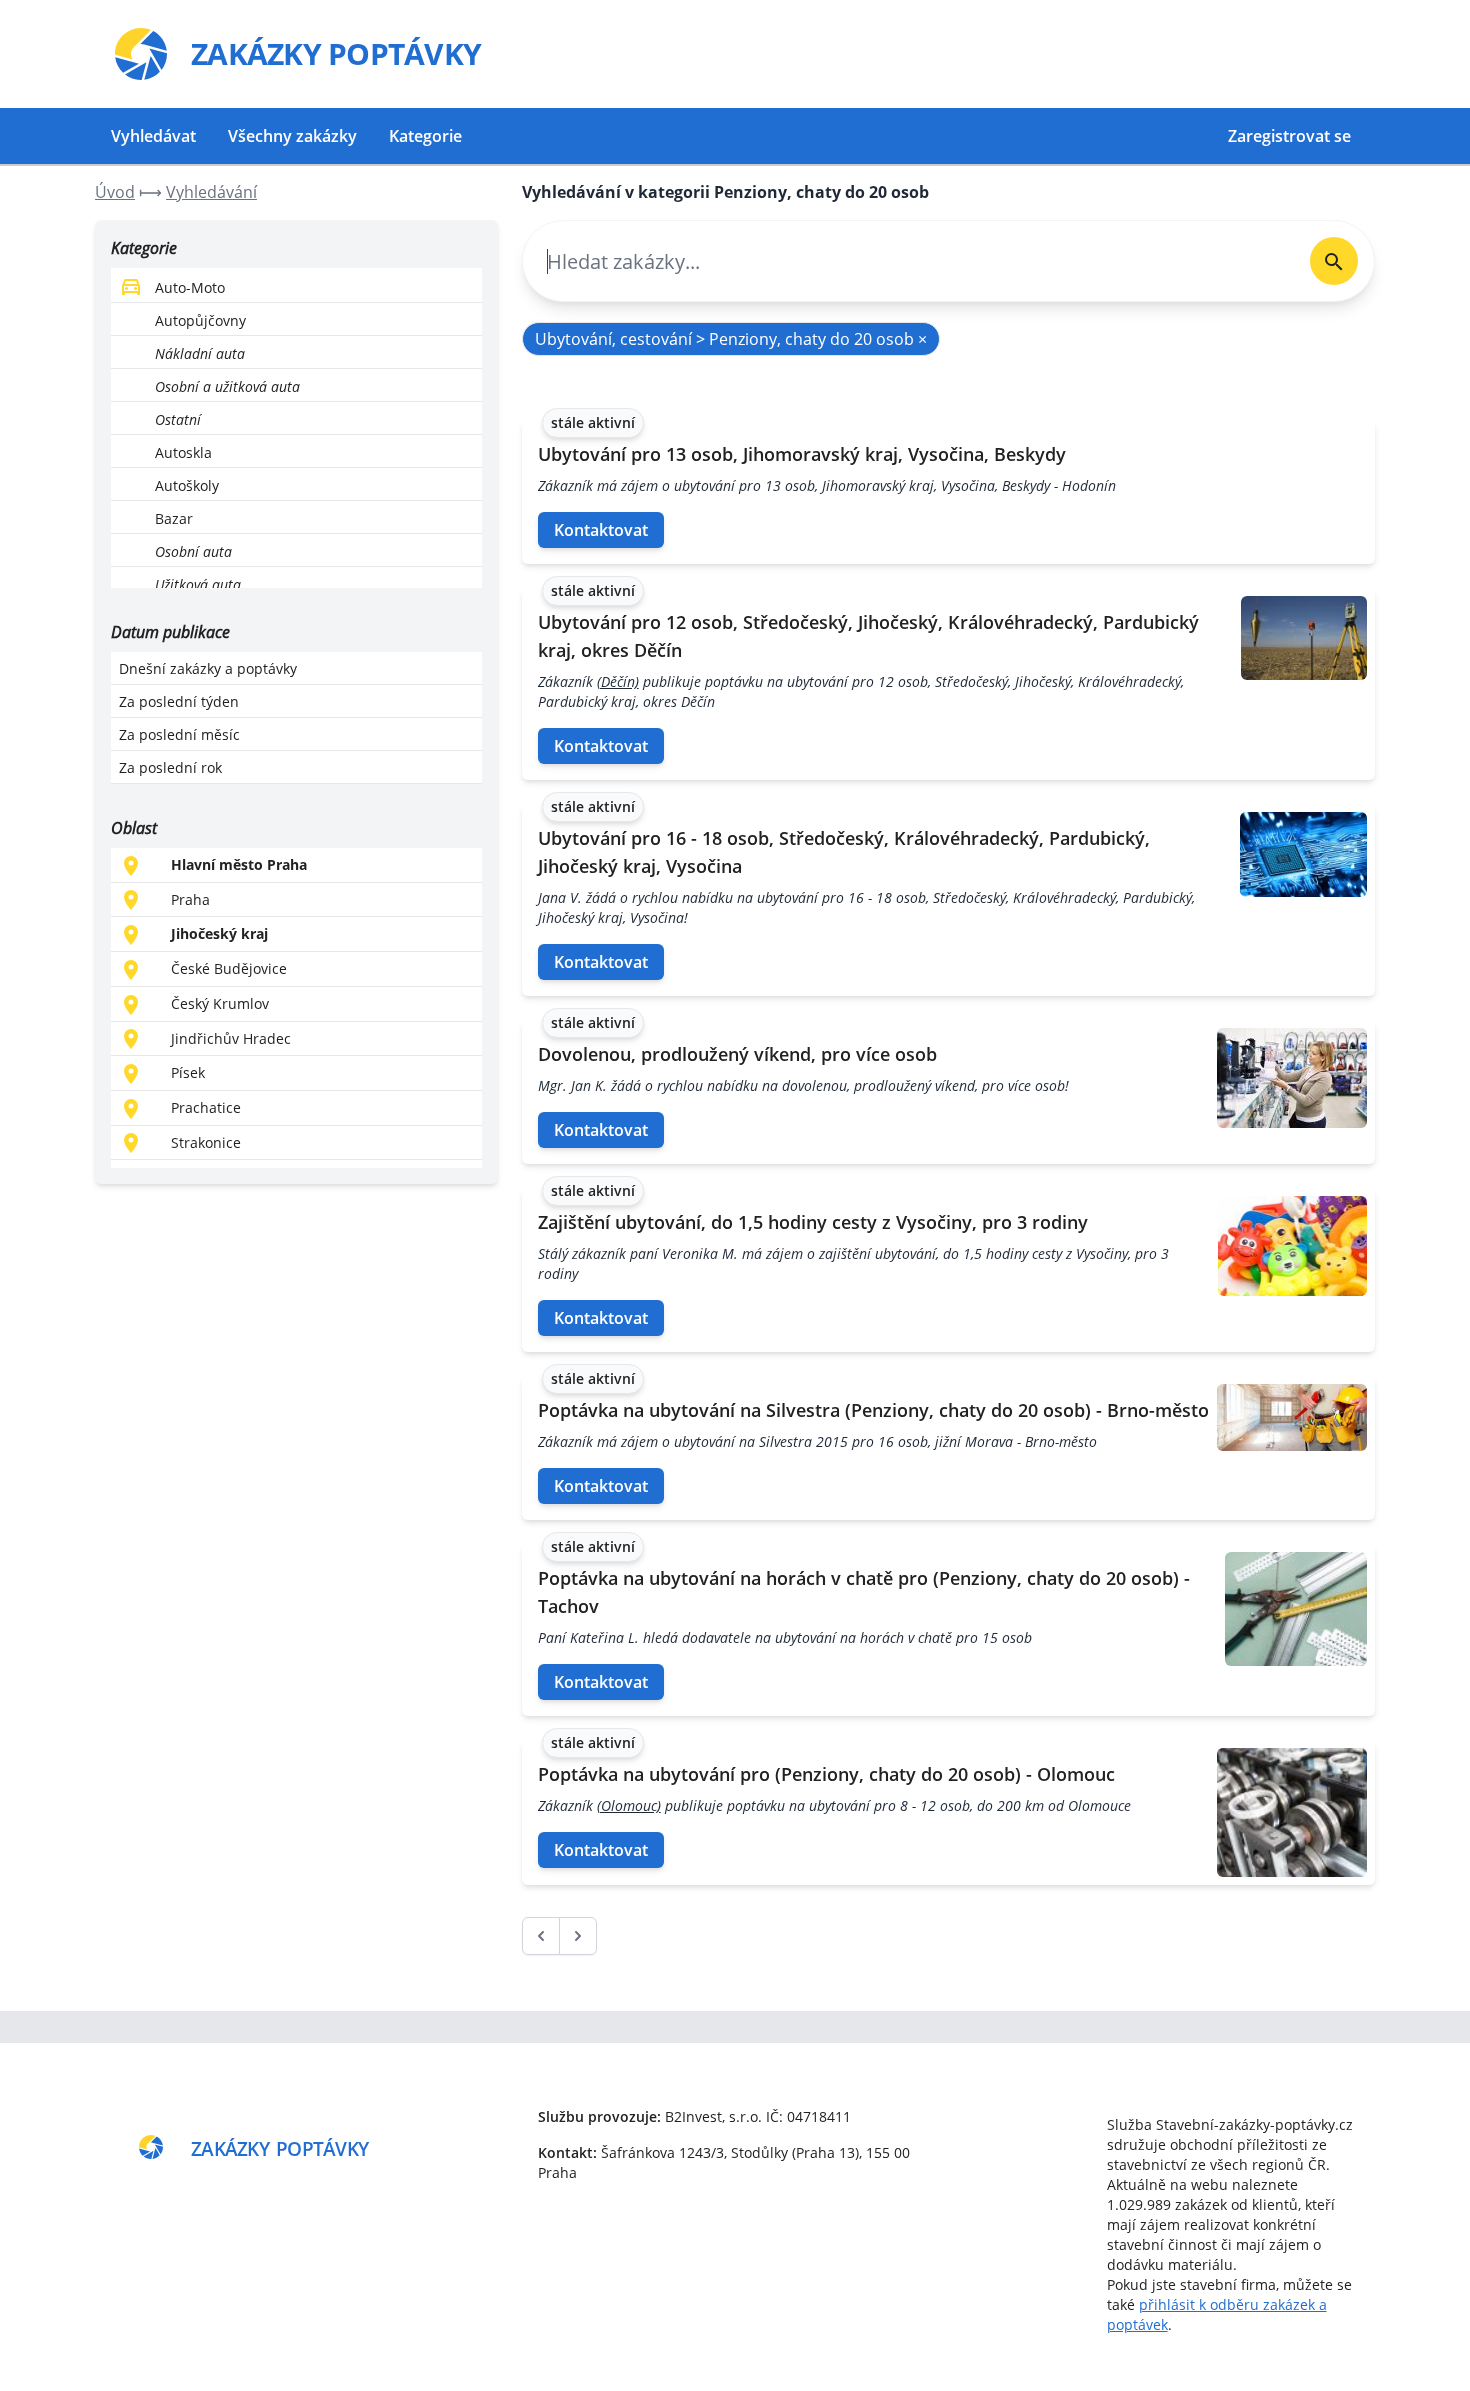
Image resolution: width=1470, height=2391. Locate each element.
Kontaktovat (601, 530)
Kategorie (425, 136)
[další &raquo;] (578, 1936)
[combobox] (908, 261)
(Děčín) (618, 681)
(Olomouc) (629, 1805)
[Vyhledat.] (1334, 261)
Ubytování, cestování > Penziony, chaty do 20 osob (731, 339)
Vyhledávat (153, 136)
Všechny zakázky (292, 136)
